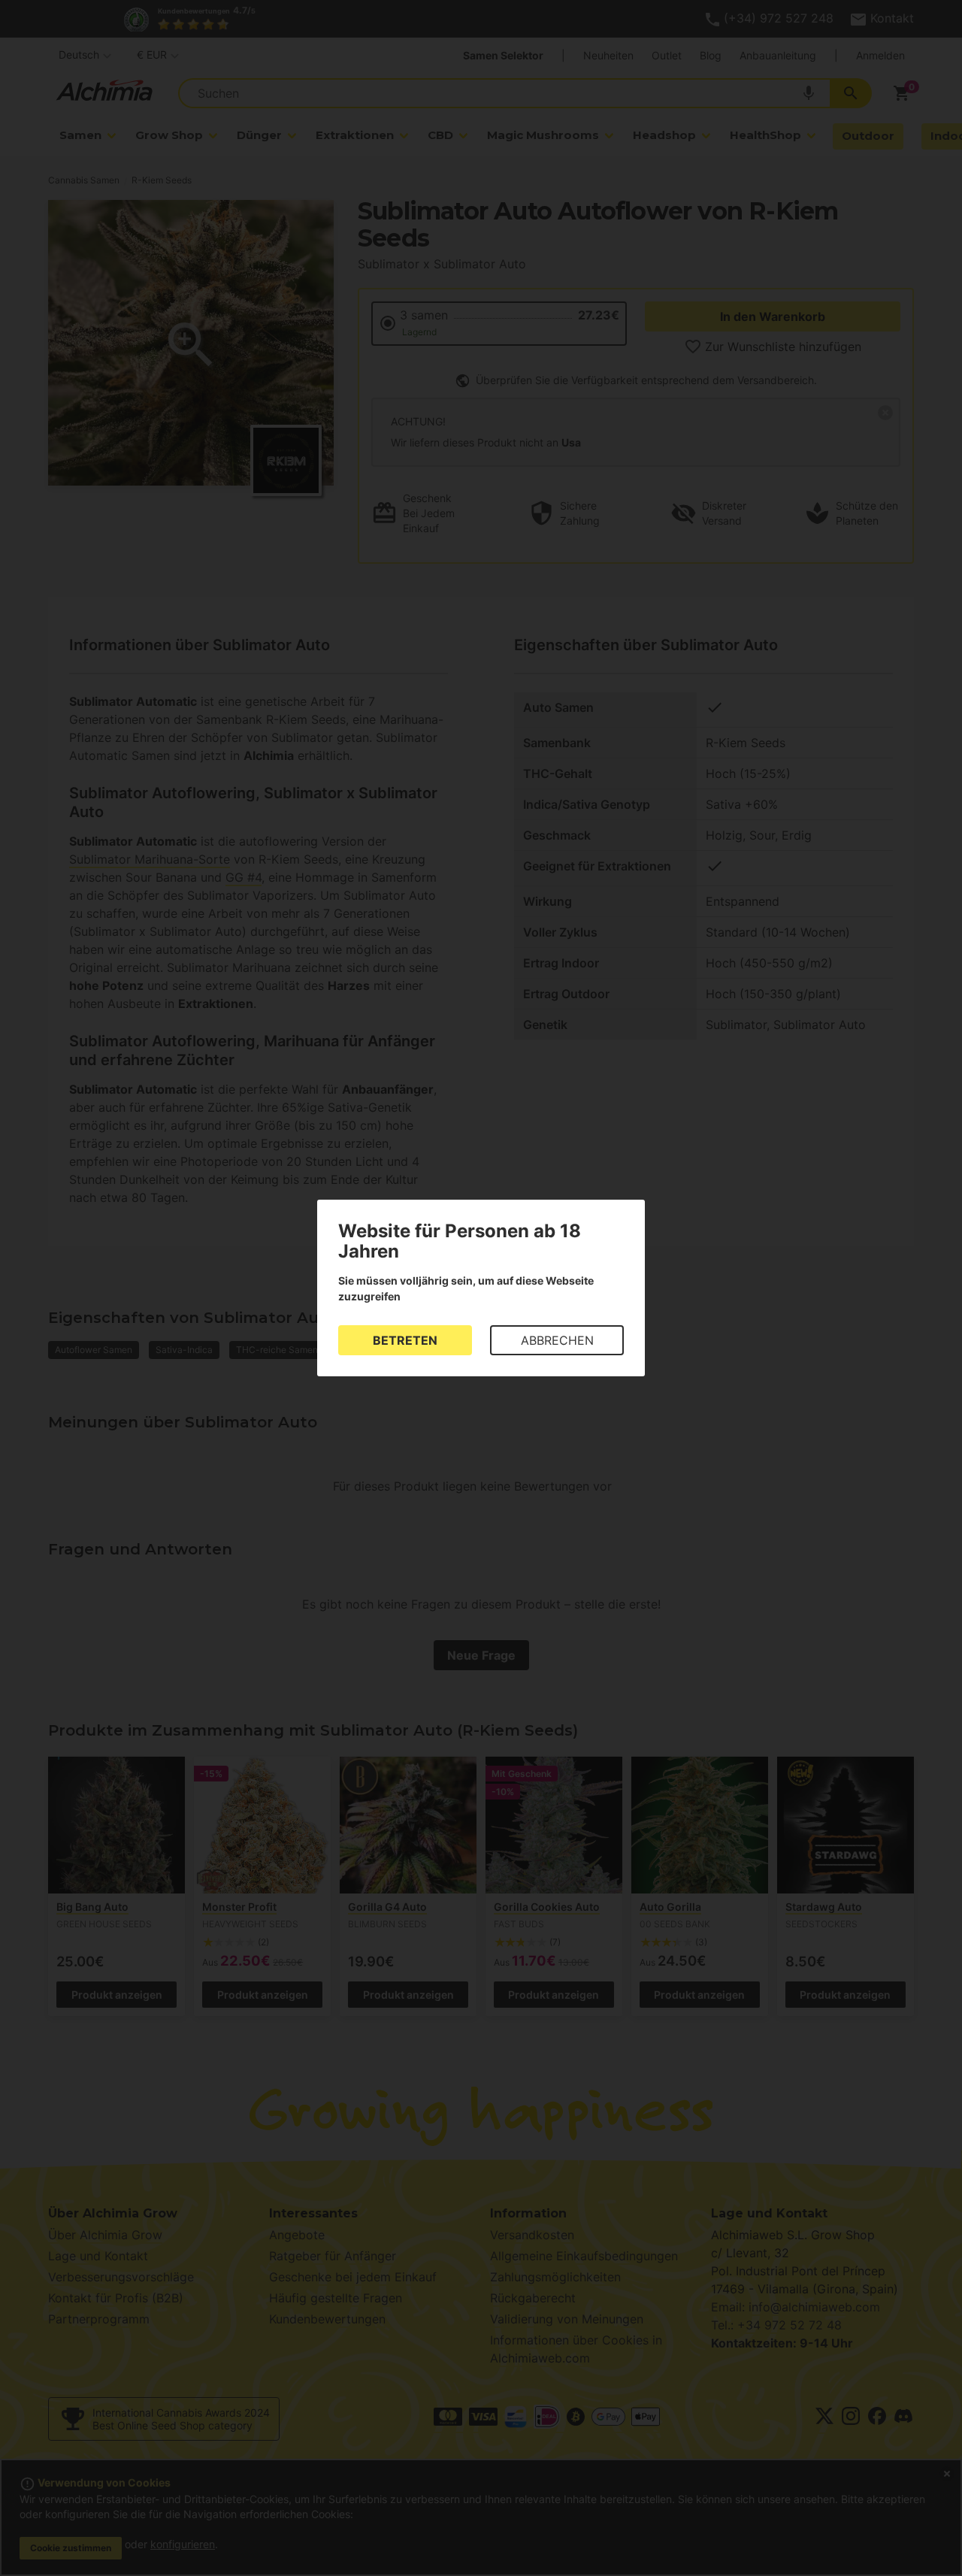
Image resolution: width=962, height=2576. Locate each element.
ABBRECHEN (557, 1340)
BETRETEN (405, 1340)
